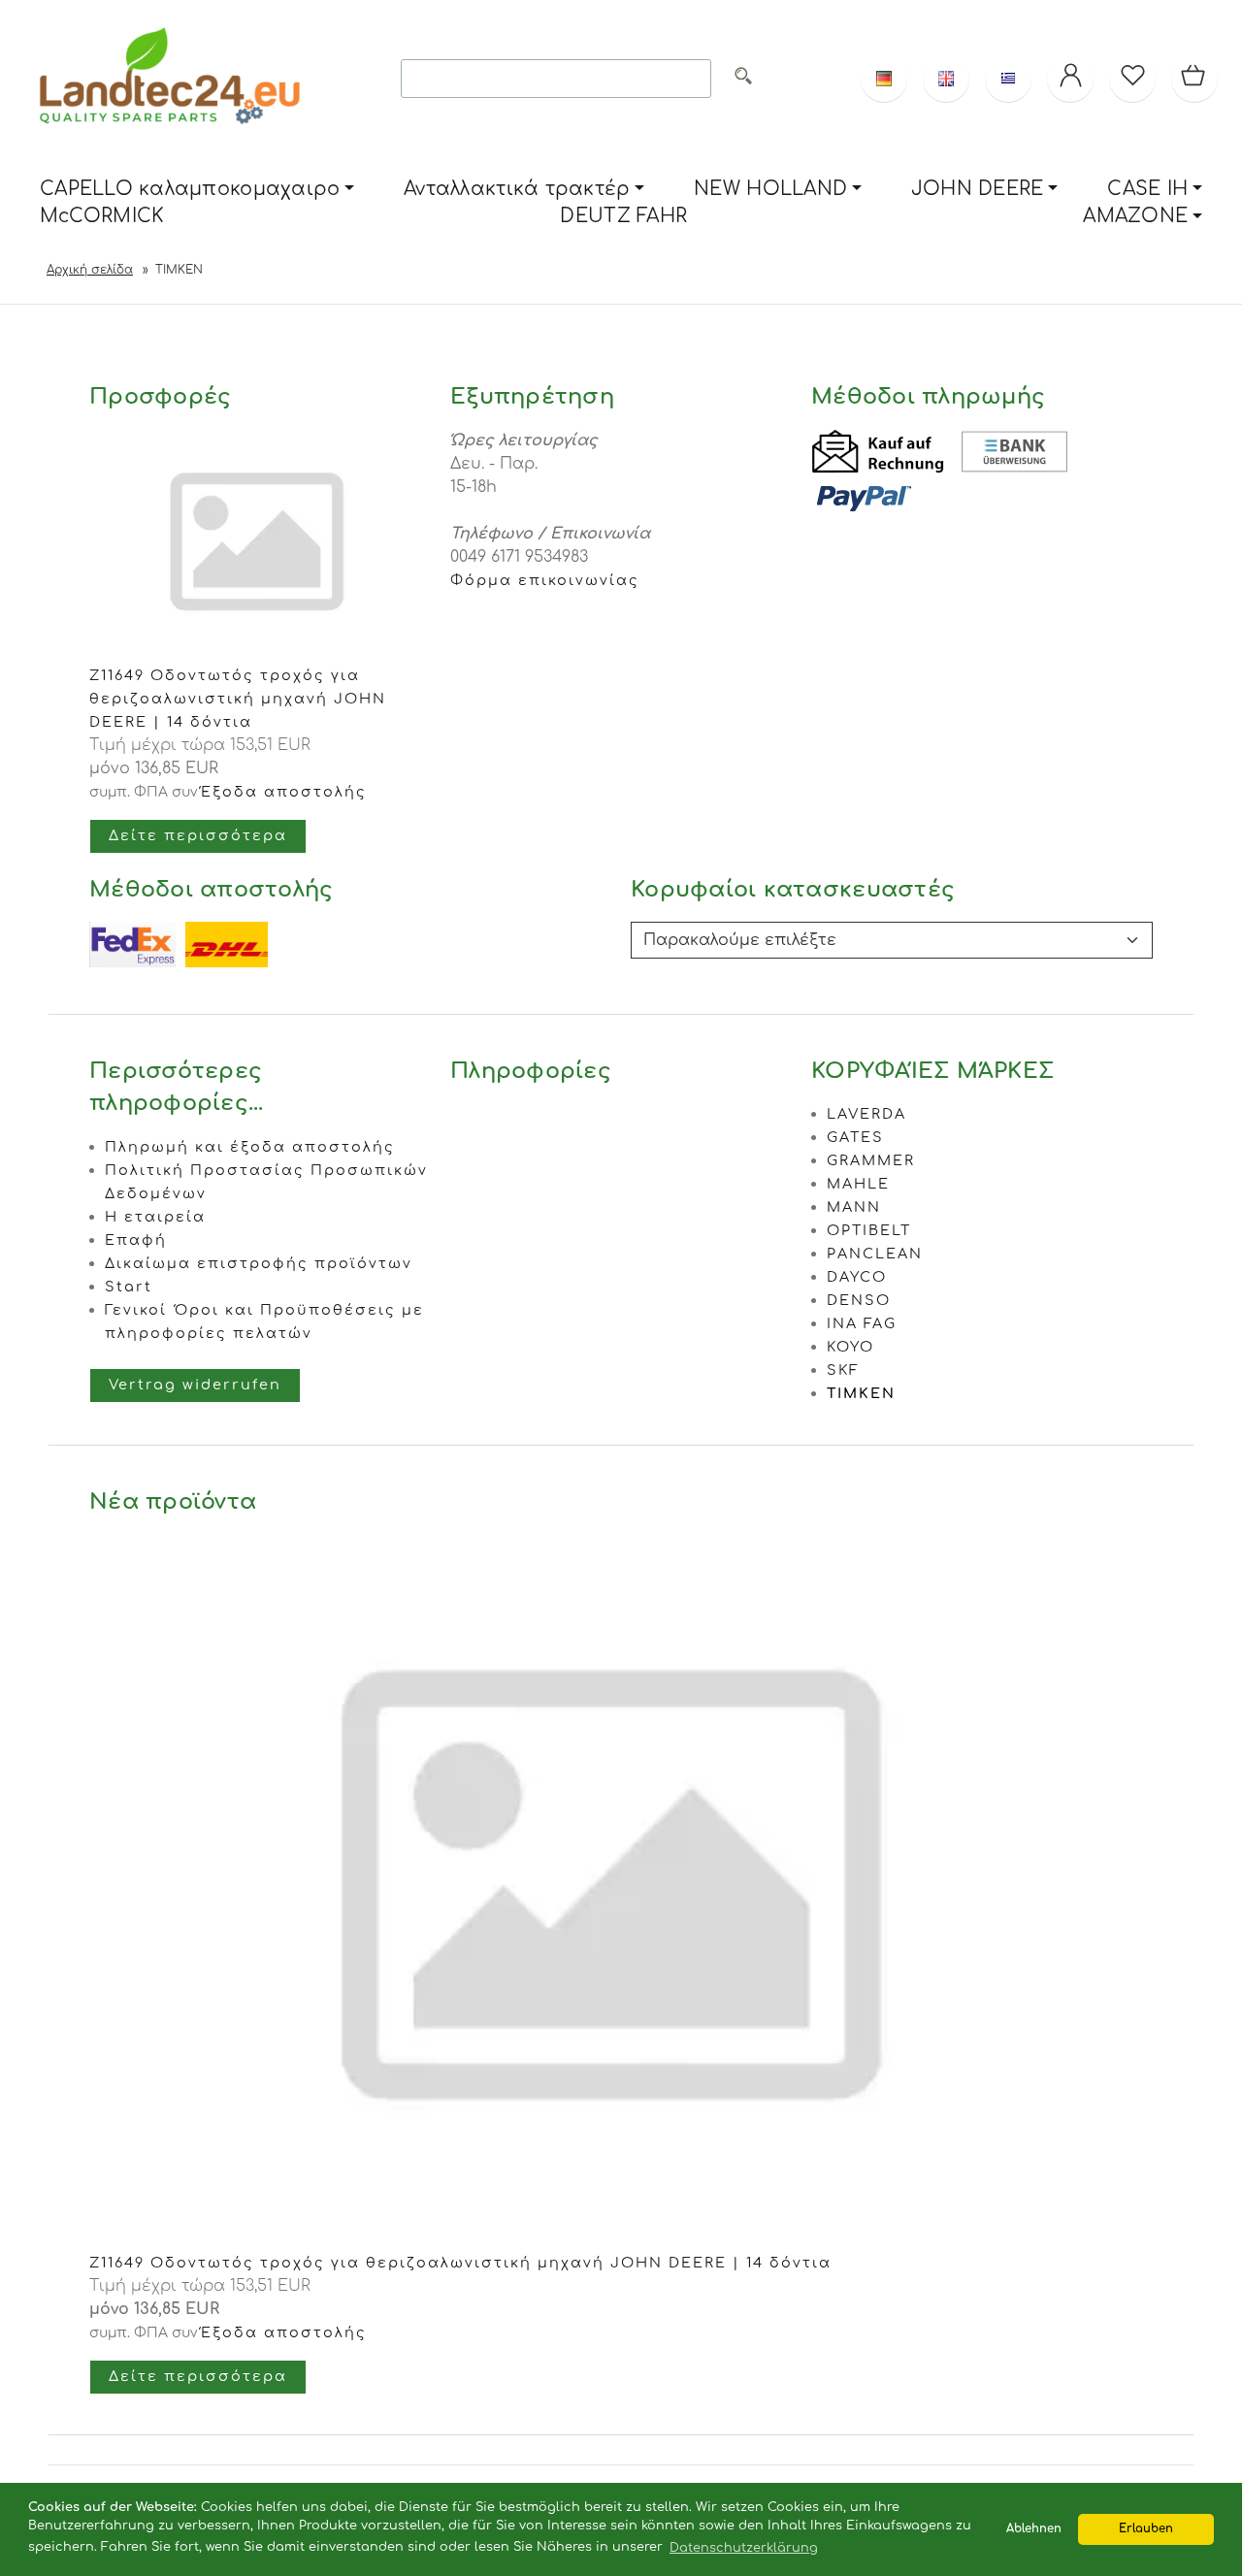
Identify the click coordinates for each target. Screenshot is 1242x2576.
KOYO (850, 1347)
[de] (884, 79)
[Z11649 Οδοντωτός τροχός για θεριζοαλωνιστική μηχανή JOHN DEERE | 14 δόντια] (621, 2239)
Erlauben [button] (1146, 2529)
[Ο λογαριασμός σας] (1070, 79)
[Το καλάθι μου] (1194, 79)
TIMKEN (861, 1393)
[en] (946, 79)
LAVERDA (866, 1114)
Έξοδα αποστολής (284, 792)
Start (129, 1287)
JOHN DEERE (978, 189)
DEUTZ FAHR (623, 216)
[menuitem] (197, 190)
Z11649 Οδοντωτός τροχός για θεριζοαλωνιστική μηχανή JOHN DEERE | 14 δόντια (238, 699)
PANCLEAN (875, 1254)
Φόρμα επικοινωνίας (545, 580)
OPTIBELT (869, 1230)
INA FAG (862, 1323)
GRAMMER (871, 1160)
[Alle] (743, 79)
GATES (855, 1137)
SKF (843, 1370)
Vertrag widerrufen (195, 1385)
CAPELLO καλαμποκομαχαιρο (190, 189)
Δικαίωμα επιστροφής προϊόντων (259, 1263)
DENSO (859, 1300)
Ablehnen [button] (1034, 2529)
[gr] (1008, 79)
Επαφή (136, 1240)
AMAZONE (1135, 216)
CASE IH (1147, 189)
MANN (854, 1207)
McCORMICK (102, 216)
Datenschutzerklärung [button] (744, 2548)
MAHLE (858, 1184)
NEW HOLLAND (770, 189)
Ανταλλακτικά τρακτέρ (517, 189)
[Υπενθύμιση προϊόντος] (1132, 79)
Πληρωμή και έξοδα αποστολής (250, 1147)
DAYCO (857, 1277)
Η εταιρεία (155, 1217)
